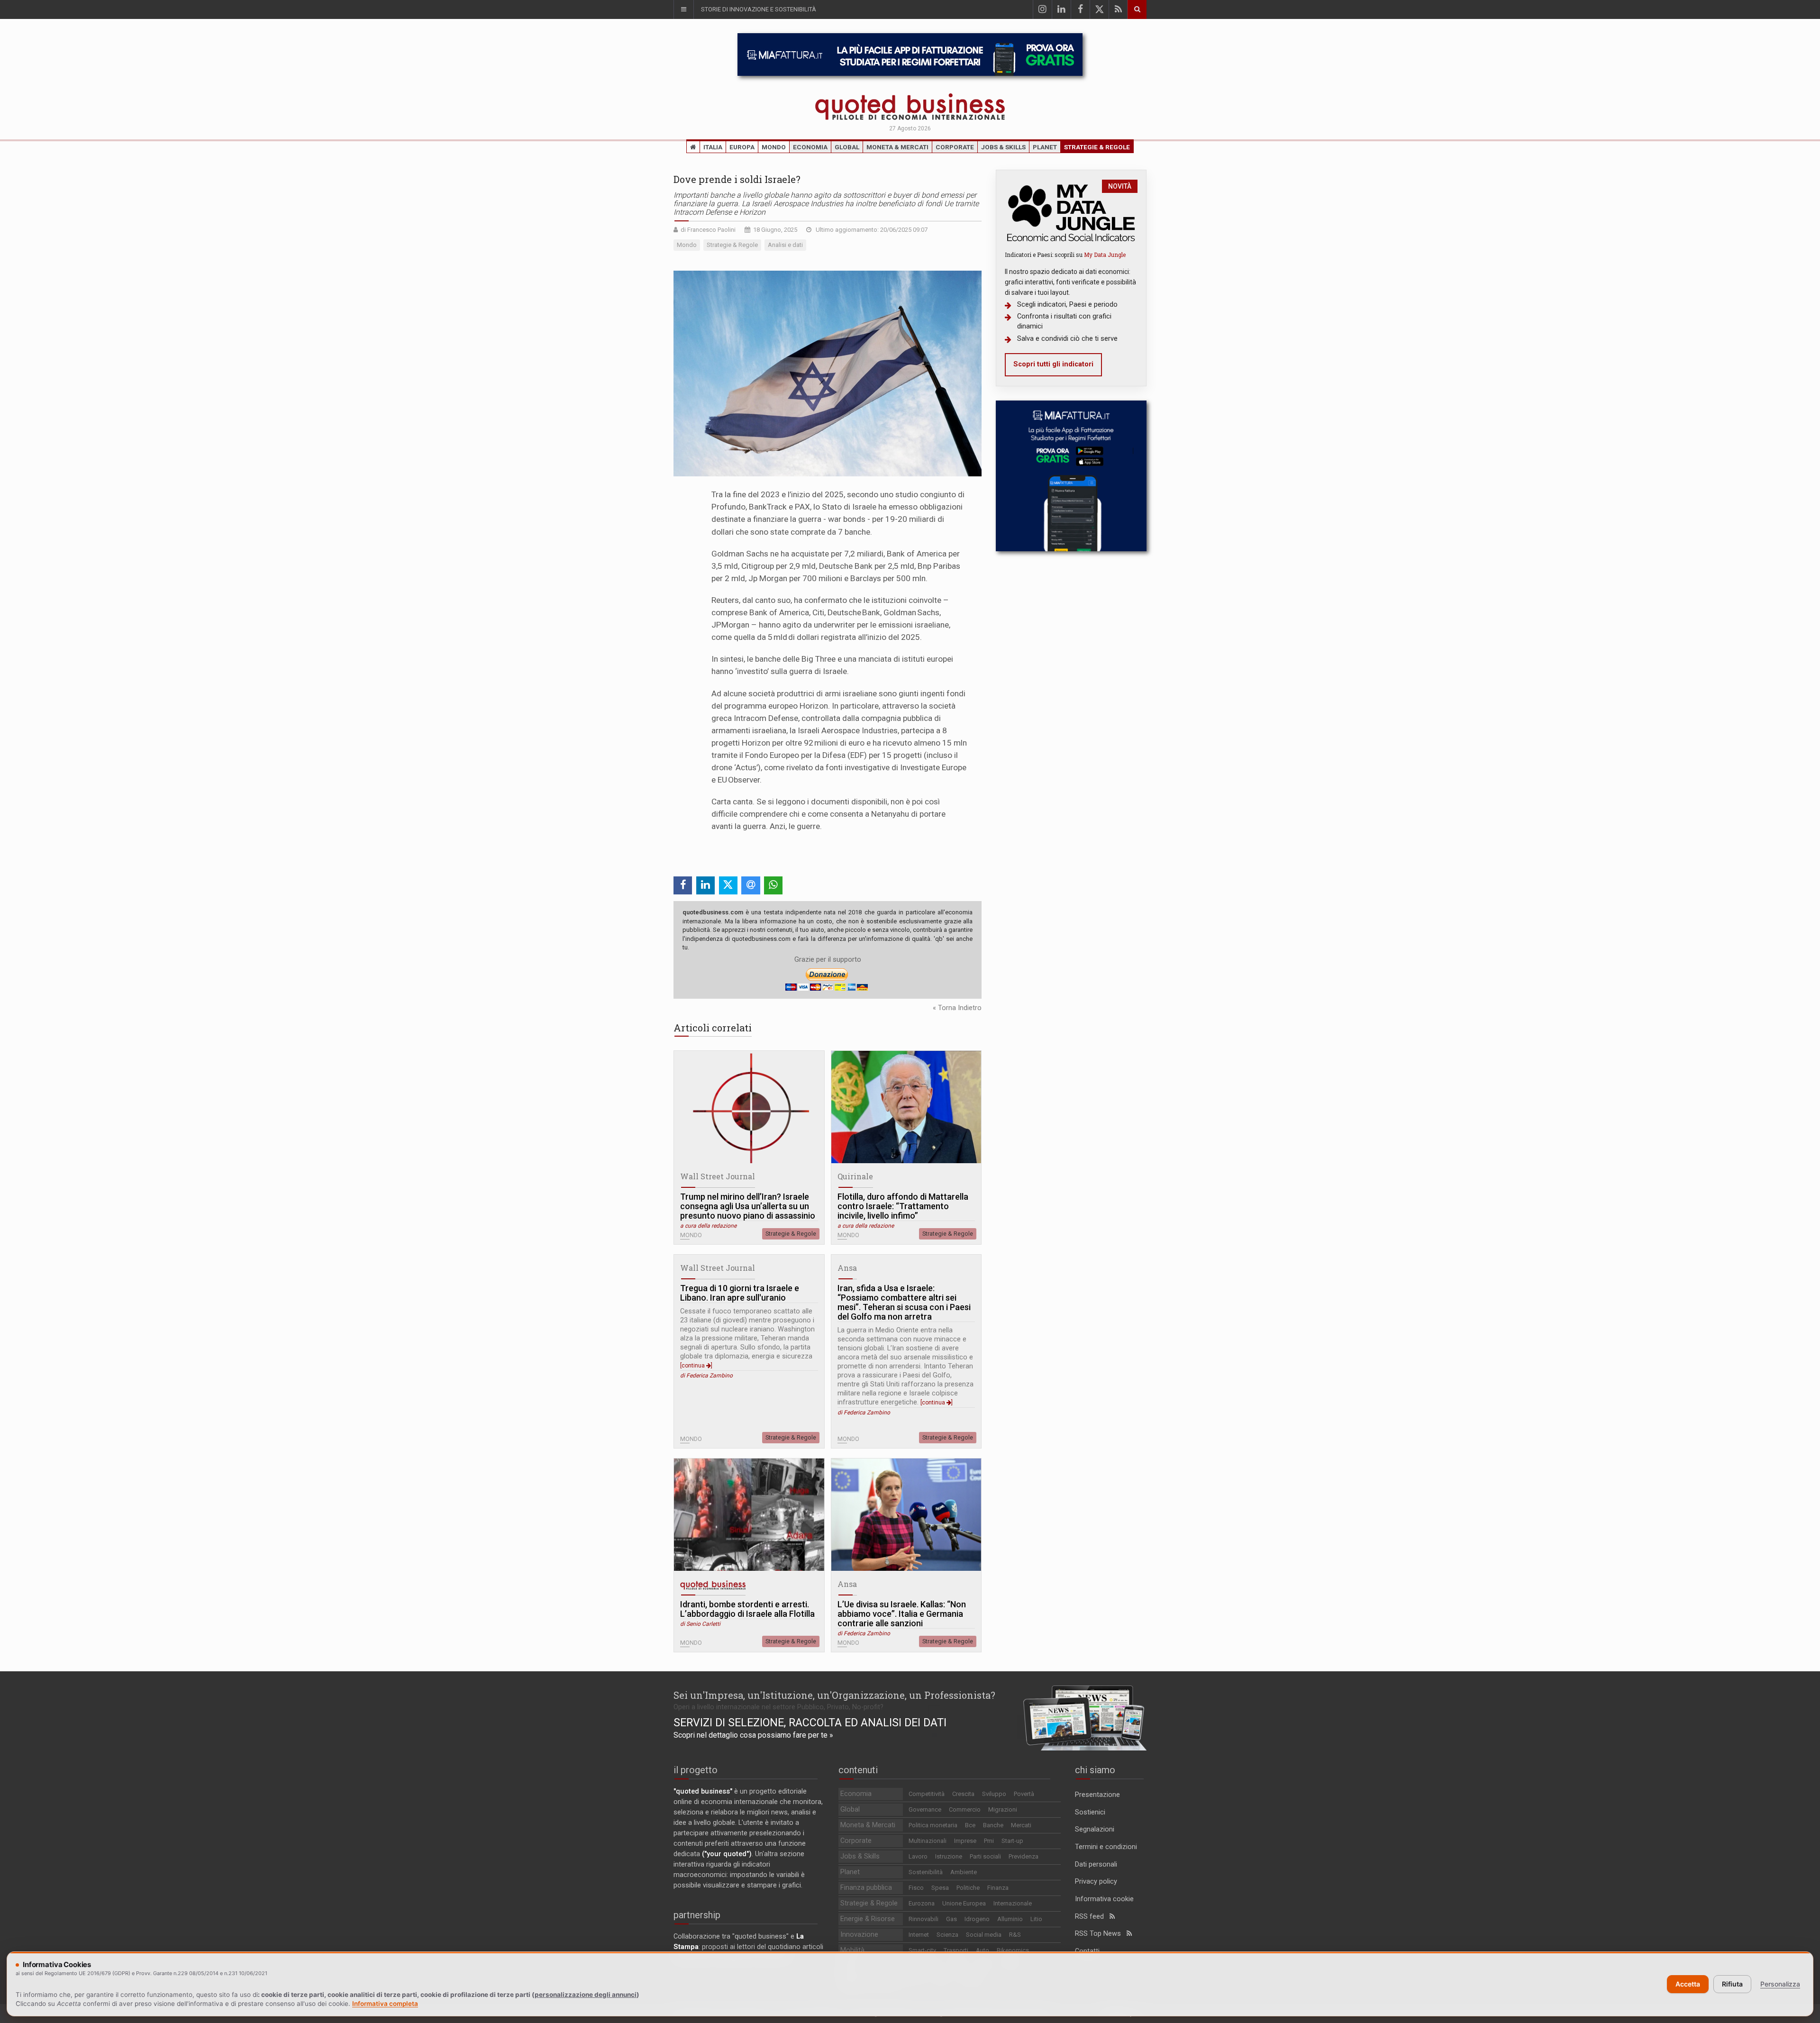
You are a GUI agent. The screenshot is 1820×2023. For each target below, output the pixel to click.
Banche (993, 1825)
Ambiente (964, 1872)
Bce (970, 1825)
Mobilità (852, 1950)
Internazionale (1013, 1903)
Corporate (955, 147)
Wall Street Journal (718, 1176)
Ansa (847, 1268)
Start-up (1012, 1841)
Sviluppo (994, 1794)
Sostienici (1090, 1812)
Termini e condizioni (1106, 1847)
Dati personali (1096, 1864)
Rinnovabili (924, 1919)
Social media (984, 1935)
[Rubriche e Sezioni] (683, 9)
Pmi (989, 1841)
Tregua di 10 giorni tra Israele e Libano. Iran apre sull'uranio (740, 1293)
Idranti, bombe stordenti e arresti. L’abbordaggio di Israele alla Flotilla (747, 1609)
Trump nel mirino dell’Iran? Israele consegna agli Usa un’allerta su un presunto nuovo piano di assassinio (748, 1206)
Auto (983, 1950)
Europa (742, 147)
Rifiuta (1732, 1984)
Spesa (940, 1888)
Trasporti (956, 1950)
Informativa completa (385, 2004)
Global (847, 147)
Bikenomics (1013, 1950)
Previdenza (1024, 1856)
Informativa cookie (1104, 1899)
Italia (713, 147)
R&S (1015, 1935)
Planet (1045, 147)
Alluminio (1010, 1919)
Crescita (963, 1794)
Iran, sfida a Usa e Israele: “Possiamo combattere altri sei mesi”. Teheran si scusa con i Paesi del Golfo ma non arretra (904, 1303)
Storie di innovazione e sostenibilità (759, 9)
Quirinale (855, 1176)
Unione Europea (964, 1903)
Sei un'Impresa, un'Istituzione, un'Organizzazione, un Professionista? (834, 1695)
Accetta (1688, 1984)
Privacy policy (1096, 1882)
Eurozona (922, 1903)
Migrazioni (1003, 1809)
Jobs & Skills (1003, 147)
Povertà (1024, 1794)
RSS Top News (1101, 1934)
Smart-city (922, 1950)
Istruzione (949, 1856)
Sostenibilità (926, 1872)
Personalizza (1780, 1984)
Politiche (968, 1888)
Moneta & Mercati (897, 147)
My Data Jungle (1105, 255)
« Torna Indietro (957, 1008)
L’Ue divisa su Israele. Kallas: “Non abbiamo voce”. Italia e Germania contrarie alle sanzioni (902, 1614)
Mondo (774, 147)
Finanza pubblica (866, 1888)
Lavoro (918, 1856)
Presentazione (1097, 1795)
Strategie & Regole (1097, 147)
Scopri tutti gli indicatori (1053, 364)
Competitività (927, 1794)
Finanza (998, 1888)
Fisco (916, 1888)
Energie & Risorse (868, 1919)
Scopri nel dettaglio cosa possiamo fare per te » (753, 1735)
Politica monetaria (933, 1825)
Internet (919, 1935)
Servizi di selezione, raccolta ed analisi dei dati (810, 1722)
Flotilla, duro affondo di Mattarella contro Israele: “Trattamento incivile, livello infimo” (903, 1206)
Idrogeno (977, 1919)
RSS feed (1092, 1917)
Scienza (947, 1935)
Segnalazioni (1095, 1829)
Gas (951, 1919)
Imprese (965, 1841)
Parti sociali (985, 1856)
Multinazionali (928, 1841)
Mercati (1021, 1825)
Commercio (965, 1809)
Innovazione (859, 1935)
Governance (925, 1809)
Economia (810, 147)
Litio (1036, 1919)
